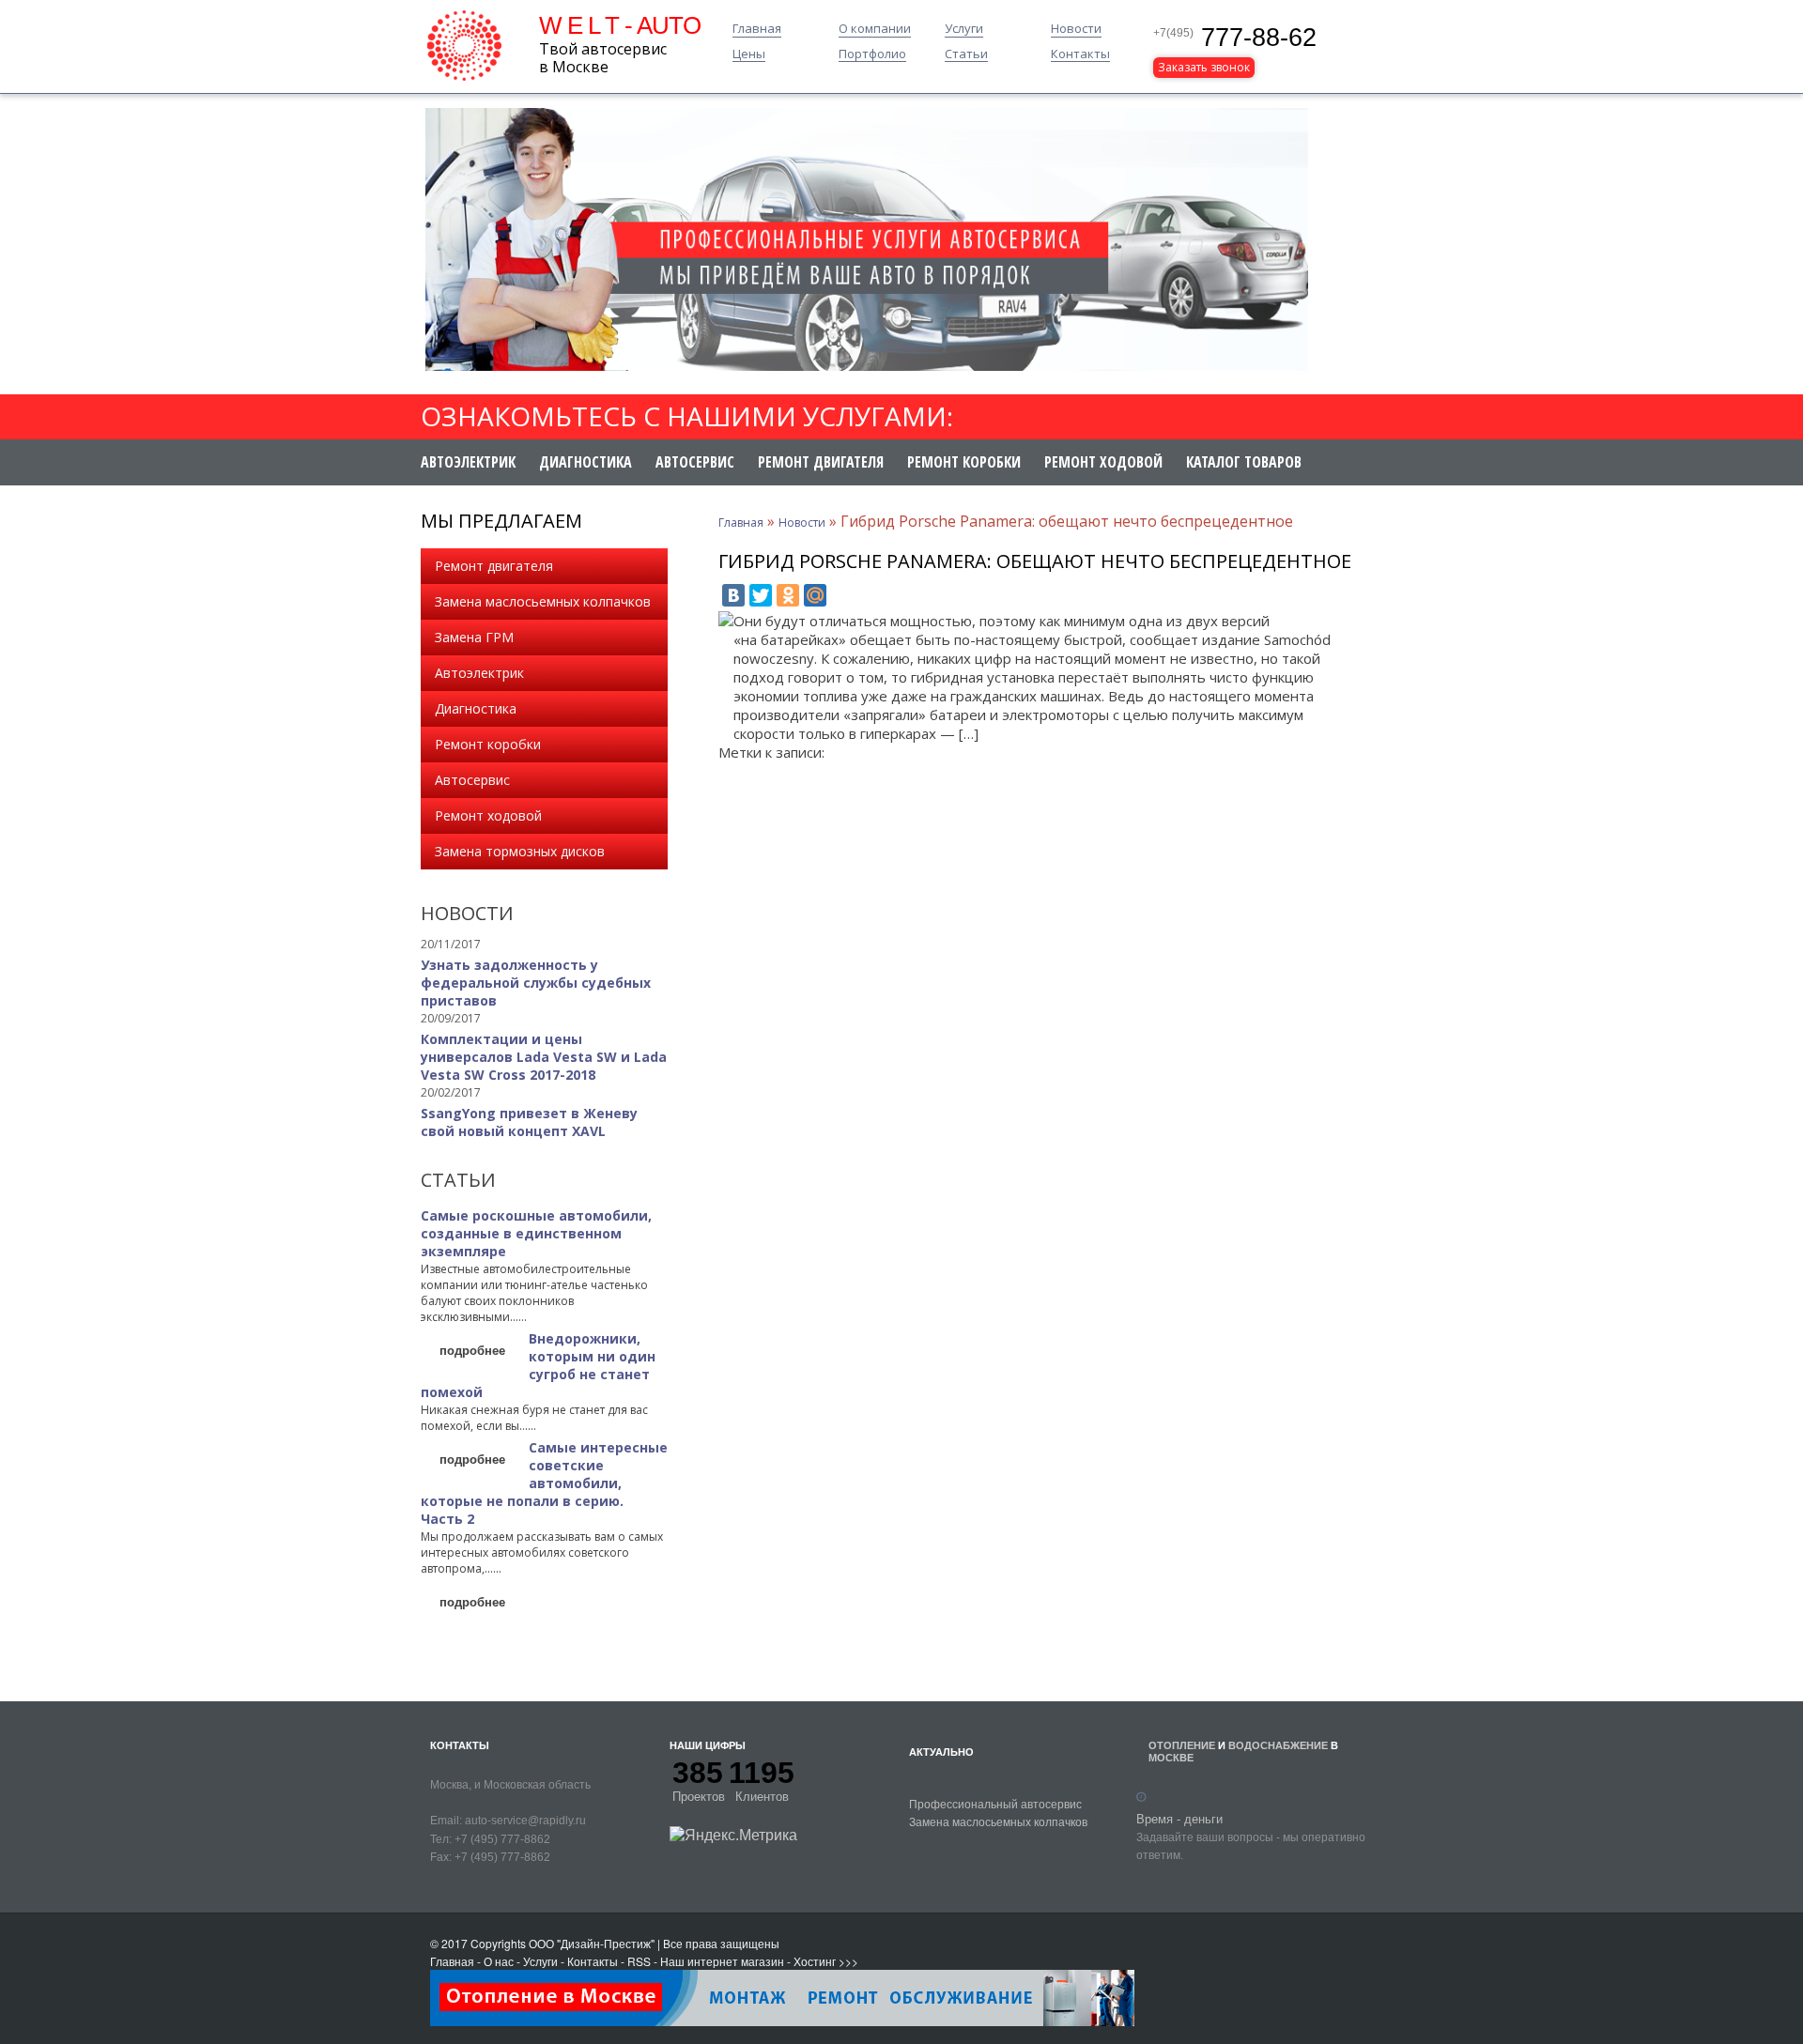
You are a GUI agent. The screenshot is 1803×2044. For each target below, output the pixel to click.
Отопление (1182, 1745)
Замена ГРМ (474, 637)
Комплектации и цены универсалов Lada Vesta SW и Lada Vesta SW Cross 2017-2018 (544, 1057)
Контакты (1080, 54)
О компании (875, 29)
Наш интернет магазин (722, 1961)
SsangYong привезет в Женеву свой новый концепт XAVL (529, 1122)
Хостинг (815, 1961)
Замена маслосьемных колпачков (543, 601)
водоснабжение (1278, 1745)
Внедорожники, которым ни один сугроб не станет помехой (538, 1365)
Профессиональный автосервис (995, 1803)
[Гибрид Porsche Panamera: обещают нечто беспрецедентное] (726, 621)
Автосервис (695, 462)
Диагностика (586, 462)
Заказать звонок (1204, 67)
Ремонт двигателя (821, 462)
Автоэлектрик (468, 462)
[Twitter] (761, 595)
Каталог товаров (1244, 462)
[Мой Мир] (815, 595)
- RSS (636, 1961)
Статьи (966, 54)
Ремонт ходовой (1103, 462)
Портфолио (872, 54)
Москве (1171, 1757)
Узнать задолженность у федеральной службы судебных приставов (536, 983)
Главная (757, 29)
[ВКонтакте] (733, 595)
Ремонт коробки (964, 462)
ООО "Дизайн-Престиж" (592, 1943)
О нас (499, 1961)
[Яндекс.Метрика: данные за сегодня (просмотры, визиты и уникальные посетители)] (733, 1835)
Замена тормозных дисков (520, 851)
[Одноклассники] (788, 595)
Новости (1076, 29)
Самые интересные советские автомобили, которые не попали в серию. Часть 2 (544, 1483)
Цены (749, 54)
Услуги (964, 29)
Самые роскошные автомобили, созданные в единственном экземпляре (536, 1233)
